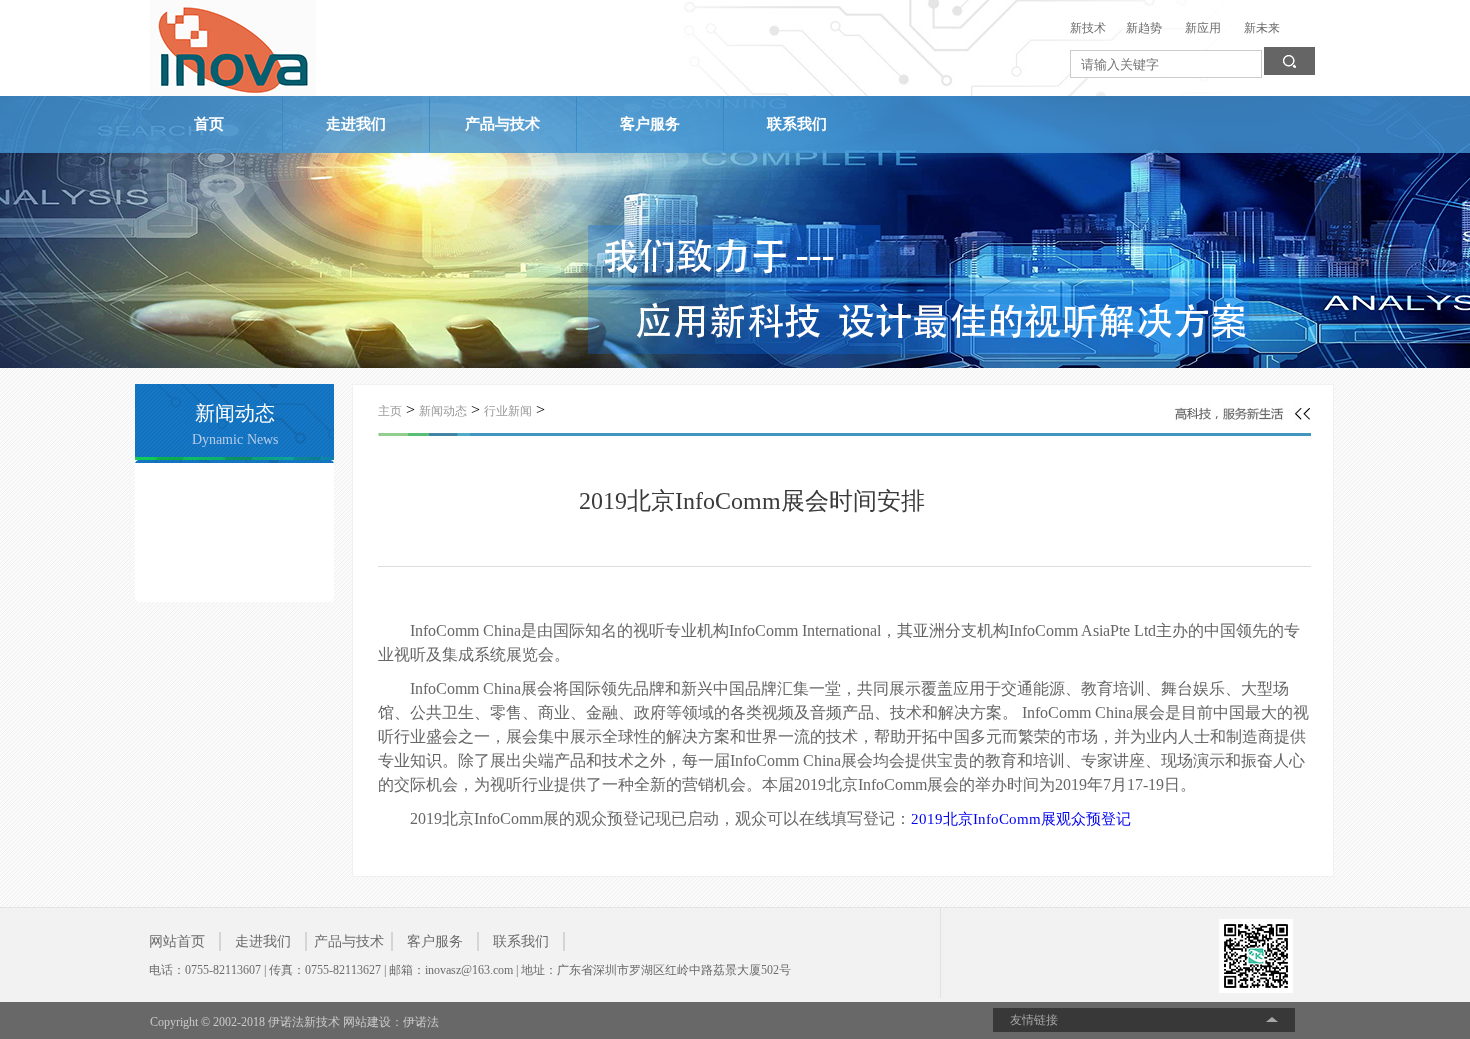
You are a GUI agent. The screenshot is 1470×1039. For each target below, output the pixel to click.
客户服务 (650, 124)
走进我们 (356, 124)
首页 (209, 124)
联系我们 (797, 124)
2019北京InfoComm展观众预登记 (1021, 819)
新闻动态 (443, 411)
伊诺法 (421, 1022)
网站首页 (177, 941)
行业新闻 (508, 411)
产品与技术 (502, 124)
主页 (390, 411)
